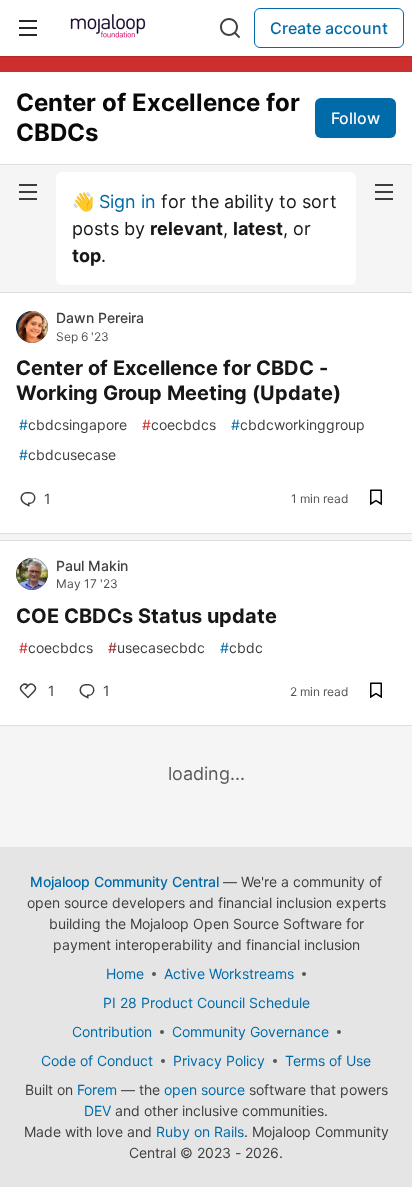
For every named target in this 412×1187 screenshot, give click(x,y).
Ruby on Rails (200, 1131)
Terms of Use (328, 1060)
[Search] (230, 28)
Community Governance (250, 1031)
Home (125, 973)
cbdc (241, 647)
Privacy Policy (219, 1060)
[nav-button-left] (28, 192)
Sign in (127, 201)
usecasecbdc (156, 647)
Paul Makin (92, 565)
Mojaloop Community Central (124, 881)
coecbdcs (179, 424)
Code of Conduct (97, 1060)
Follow (355, 118)
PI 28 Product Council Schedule (206, 1002)
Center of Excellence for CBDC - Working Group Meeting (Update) (178, 380)
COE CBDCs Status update (146, 616)
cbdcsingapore (73, 424)
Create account (329, 28)
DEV (97, 1110)
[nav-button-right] (384, 192)
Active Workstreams (229, 973)
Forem (97, 1089)
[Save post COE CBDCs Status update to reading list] (376, 692)
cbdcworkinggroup (298, 424)
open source (204, 1089)
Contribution (112, 1031)
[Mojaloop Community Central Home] (108, 28)
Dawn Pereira (100, 317)
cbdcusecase (67, 454)
